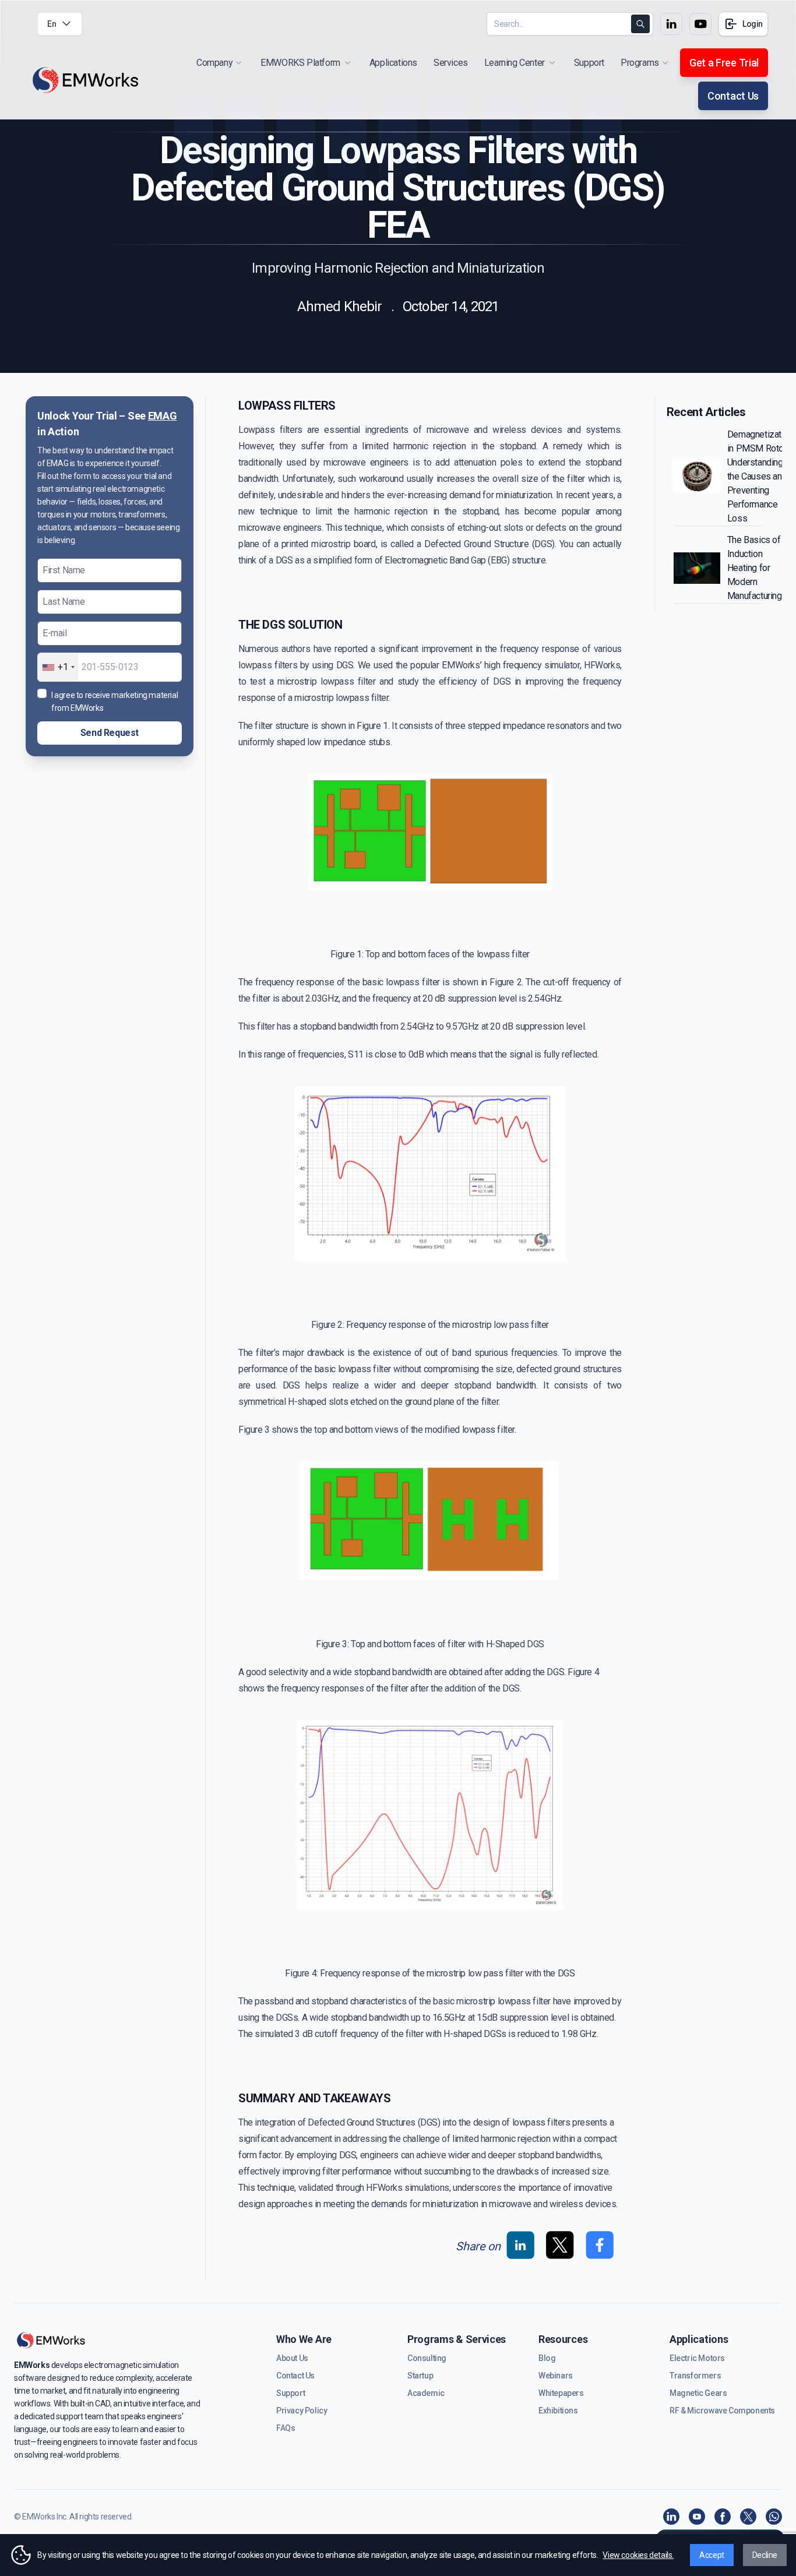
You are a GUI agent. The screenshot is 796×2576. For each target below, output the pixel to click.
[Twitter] (748, 2517)
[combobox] (58, 667)
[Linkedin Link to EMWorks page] (671, 24)
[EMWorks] (86, 81)
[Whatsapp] (774, 2517)
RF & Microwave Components (722, 2411)
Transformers (695, 2376)
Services (451, 63)
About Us (292, 2358)
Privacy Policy (302, 2411)
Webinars (556, 2376)
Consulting (427, 2358)
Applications (393, 63)
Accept (712, 2555)
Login (753, 24)
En (52, 24)
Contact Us (733, 96)
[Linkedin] (671, 2517)
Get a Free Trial (724, 63)
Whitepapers (561, 2393)
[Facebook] (723, 2517)
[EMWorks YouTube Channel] (697, 2517)
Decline (765, 2555)
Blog (547, 2358)
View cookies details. (638, 2555)
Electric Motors (697, 2358)
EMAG (163, 416)
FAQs (286, 2428)
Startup (420, 2376)
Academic (426, 2393)
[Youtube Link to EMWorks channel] (700, 24)
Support (589, 63)
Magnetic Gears (698, 2393)
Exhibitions (558, 2411)
